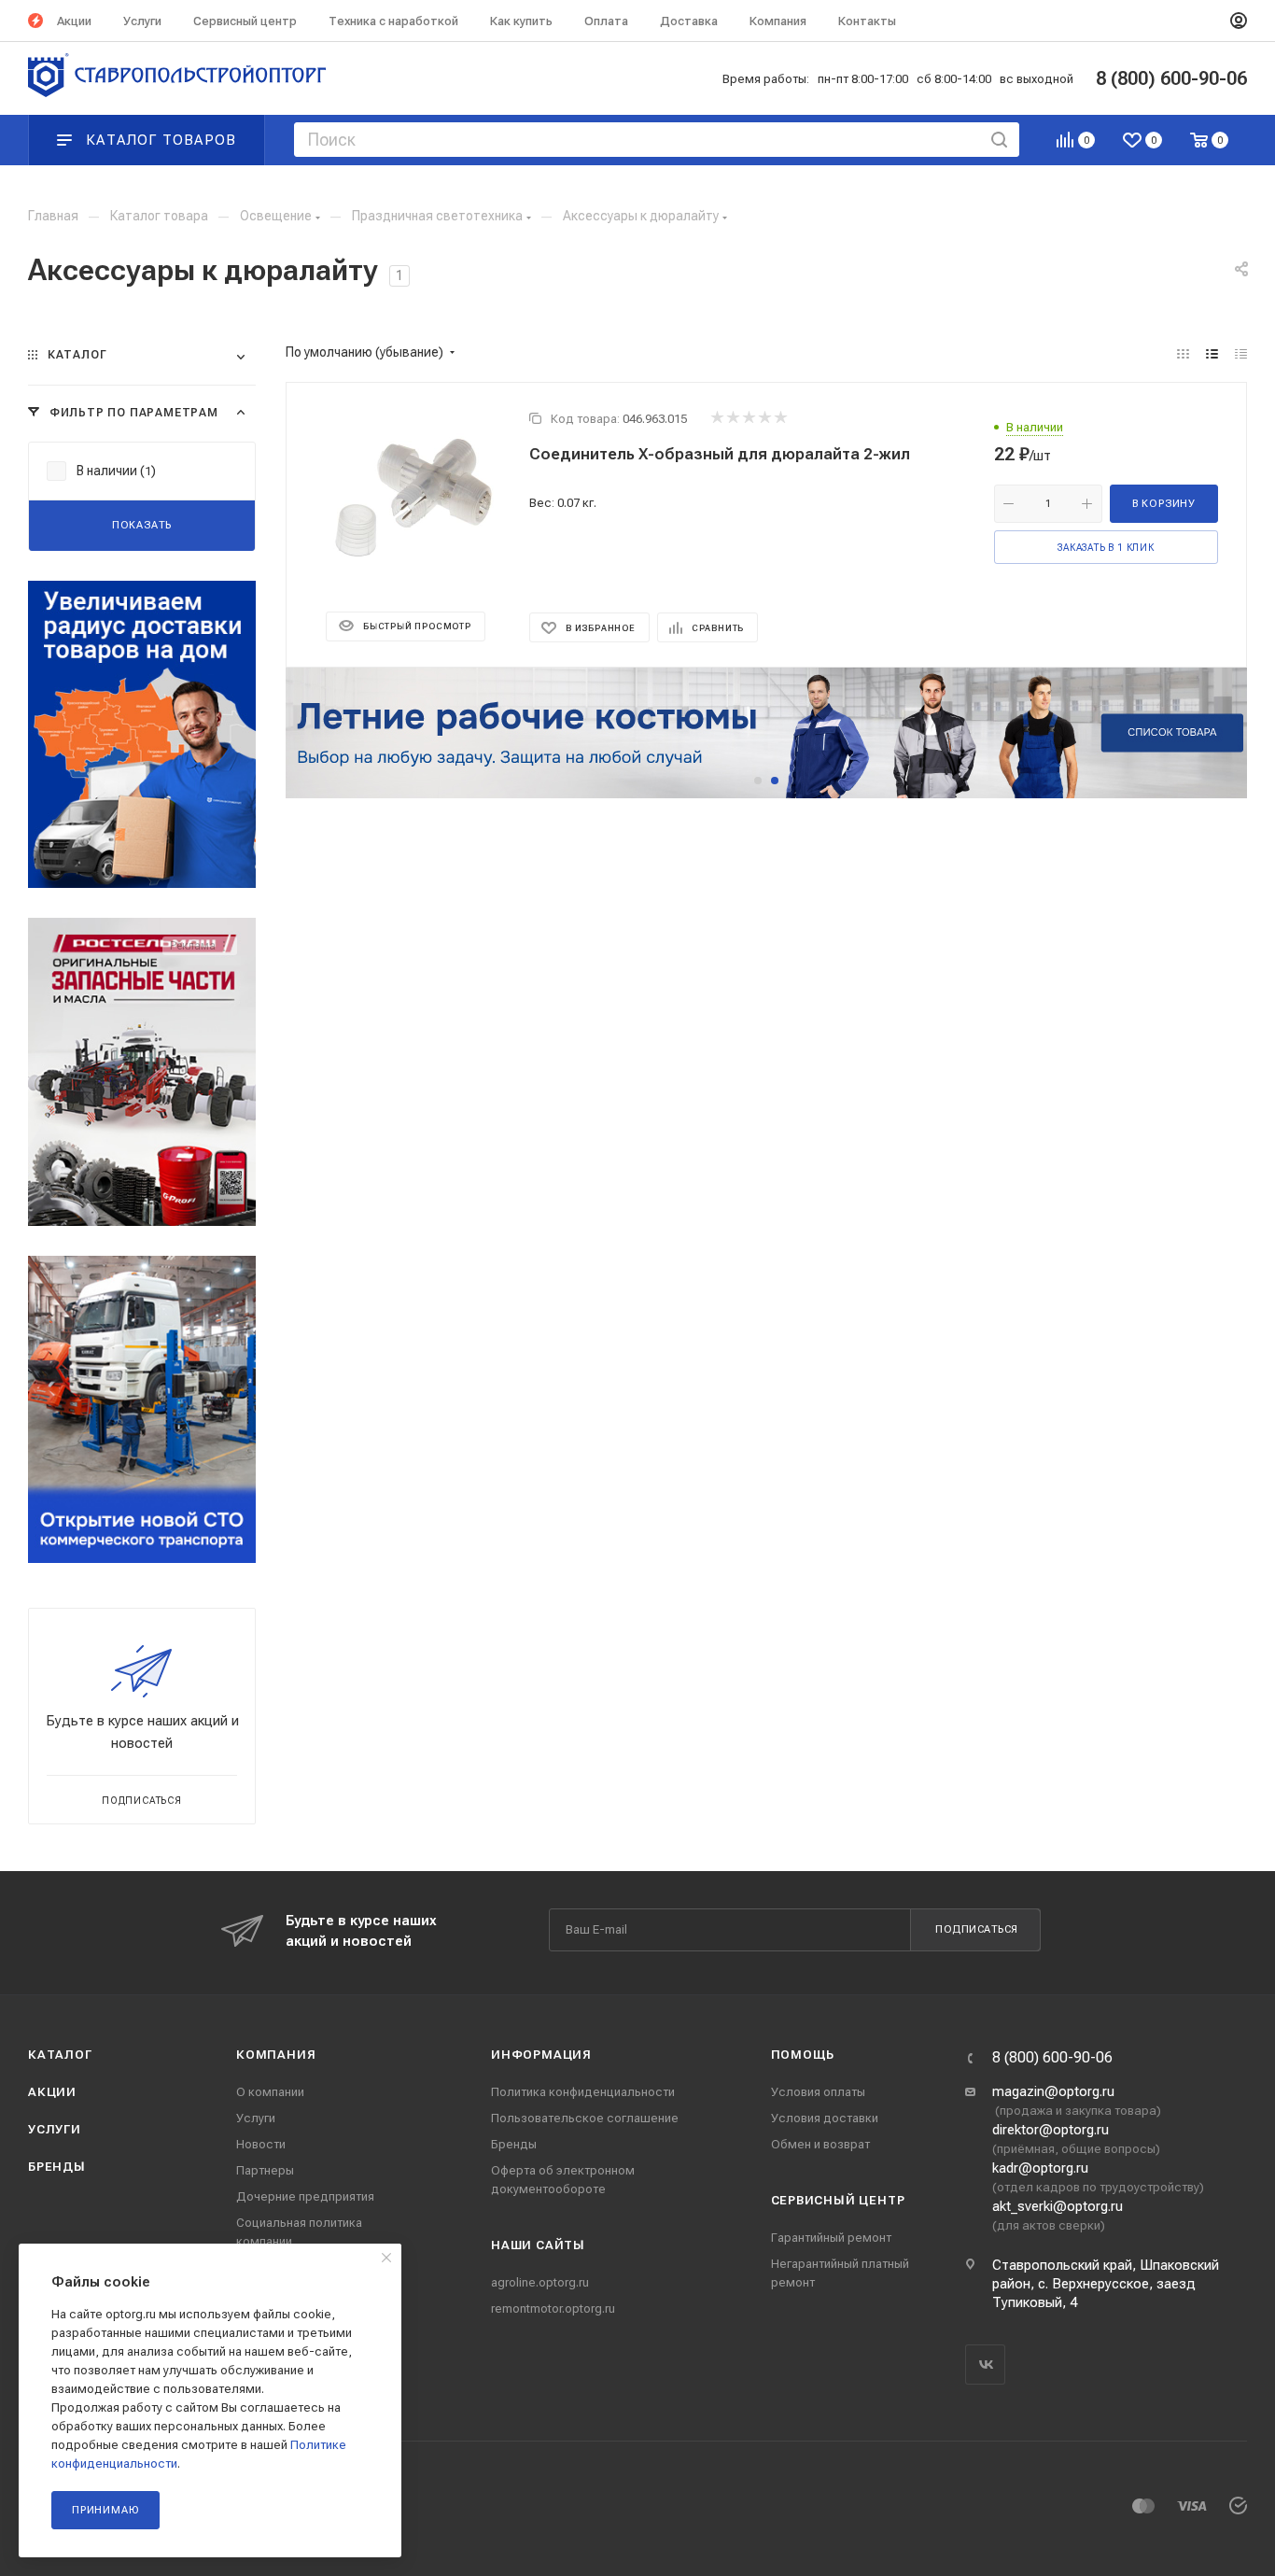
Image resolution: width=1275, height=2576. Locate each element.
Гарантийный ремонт (831, 2238)
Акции (52, 2092)
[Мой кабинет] (1239, 21)
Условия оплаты (818, 2092)
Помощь (803, 2055)
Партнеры (265, 2170)
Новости (261, 2144)
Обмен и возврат (820, 2144)
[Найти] (999, 140)
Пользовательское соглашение (585, 2118)
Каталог (60, 2055)
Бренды (57, 2167)
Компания (276, 2055)
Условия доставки (825, 2118)
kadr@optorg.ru (1040, 2168)
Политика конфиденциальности (583, 2092)
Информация (541, 2055)
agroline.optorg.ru (540, 2282)
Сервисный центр (838, 2200)
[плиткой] (1183, 354)
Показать (142, 525)
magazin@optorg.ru (1053, 2091)
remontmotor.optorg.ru (553, 2309)
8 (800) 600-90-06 (1052, 2058)
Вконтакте (985, 2365)
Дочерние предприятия (305, 2196)
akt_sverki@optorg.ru (1058, 2206)
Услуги (55, 2129)
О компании (270, 2092)
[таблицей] (1241, 354)
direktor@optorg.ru (1051, 2130)
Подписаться (977, 1929)
